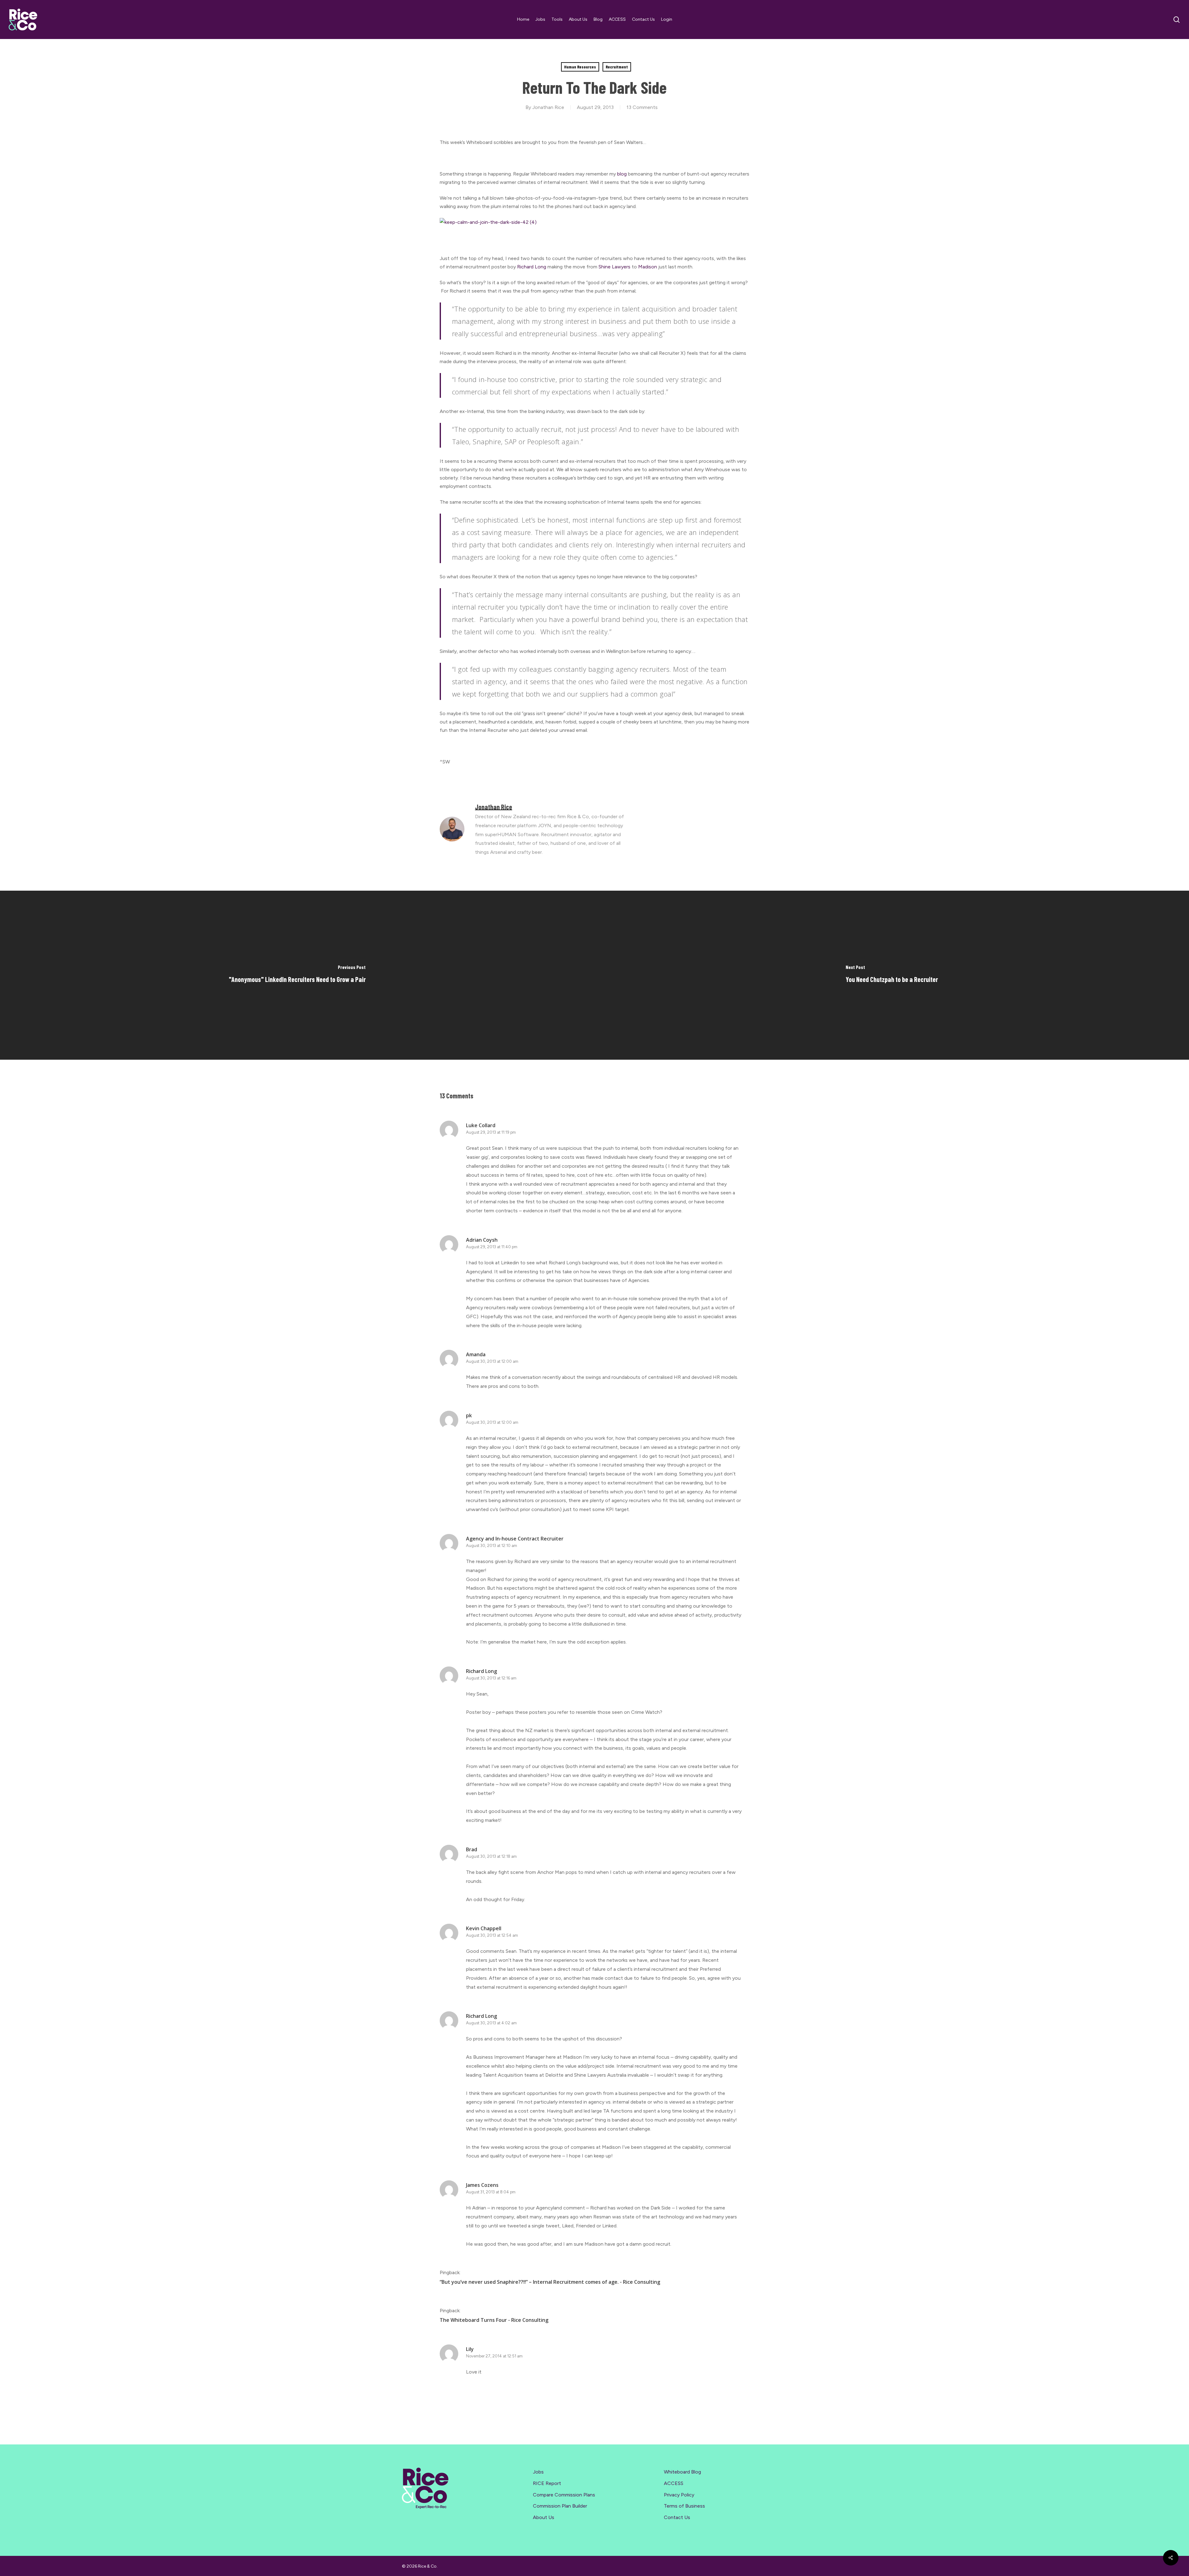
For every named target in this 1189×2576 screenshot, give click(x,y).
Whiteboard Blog (682, 2472)
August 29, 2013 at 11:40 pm (492, 1247)
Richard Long (532, 267)
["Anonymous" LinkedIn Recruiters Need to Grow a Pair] (297, 975)
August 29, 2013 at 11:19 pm (491, 1132)
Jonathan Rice (548, 107)
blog (623, 174)
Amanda (476, 1354)
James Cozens (482, 2185)
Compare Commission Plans (564, 2495)
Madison (648, 267)
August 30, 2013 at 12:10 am (492, 1546)
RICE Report (547, 2483)
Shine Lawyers (614, 267)
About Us (544, 2517)
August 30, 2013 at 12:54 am (492, 1935)
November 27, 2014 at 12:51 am (494, 2356)
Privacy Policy (679, 2495)
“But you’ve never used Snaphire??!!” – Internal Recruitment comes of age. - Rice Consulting (550, 2282)
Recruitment (617, 67)
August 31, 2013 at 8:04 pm (491, 2192)
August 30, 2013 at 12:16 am (491, 1678)
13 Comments (642, 107)
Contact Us (677, 2517)
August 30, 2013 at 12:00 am (492, 1361)
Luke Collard (481, 1125)
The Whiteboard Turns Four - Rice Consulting (494, 2320)
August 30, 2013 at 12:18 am (491, 1856)
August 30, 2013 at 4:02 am (491, 2023)
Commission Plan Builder (560, 2506)
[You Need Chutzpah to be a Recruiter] (892, 975)
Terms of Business (684, 2506)
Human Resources (580, 67)
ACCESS (674, 2483)
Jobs (538, 2472)
